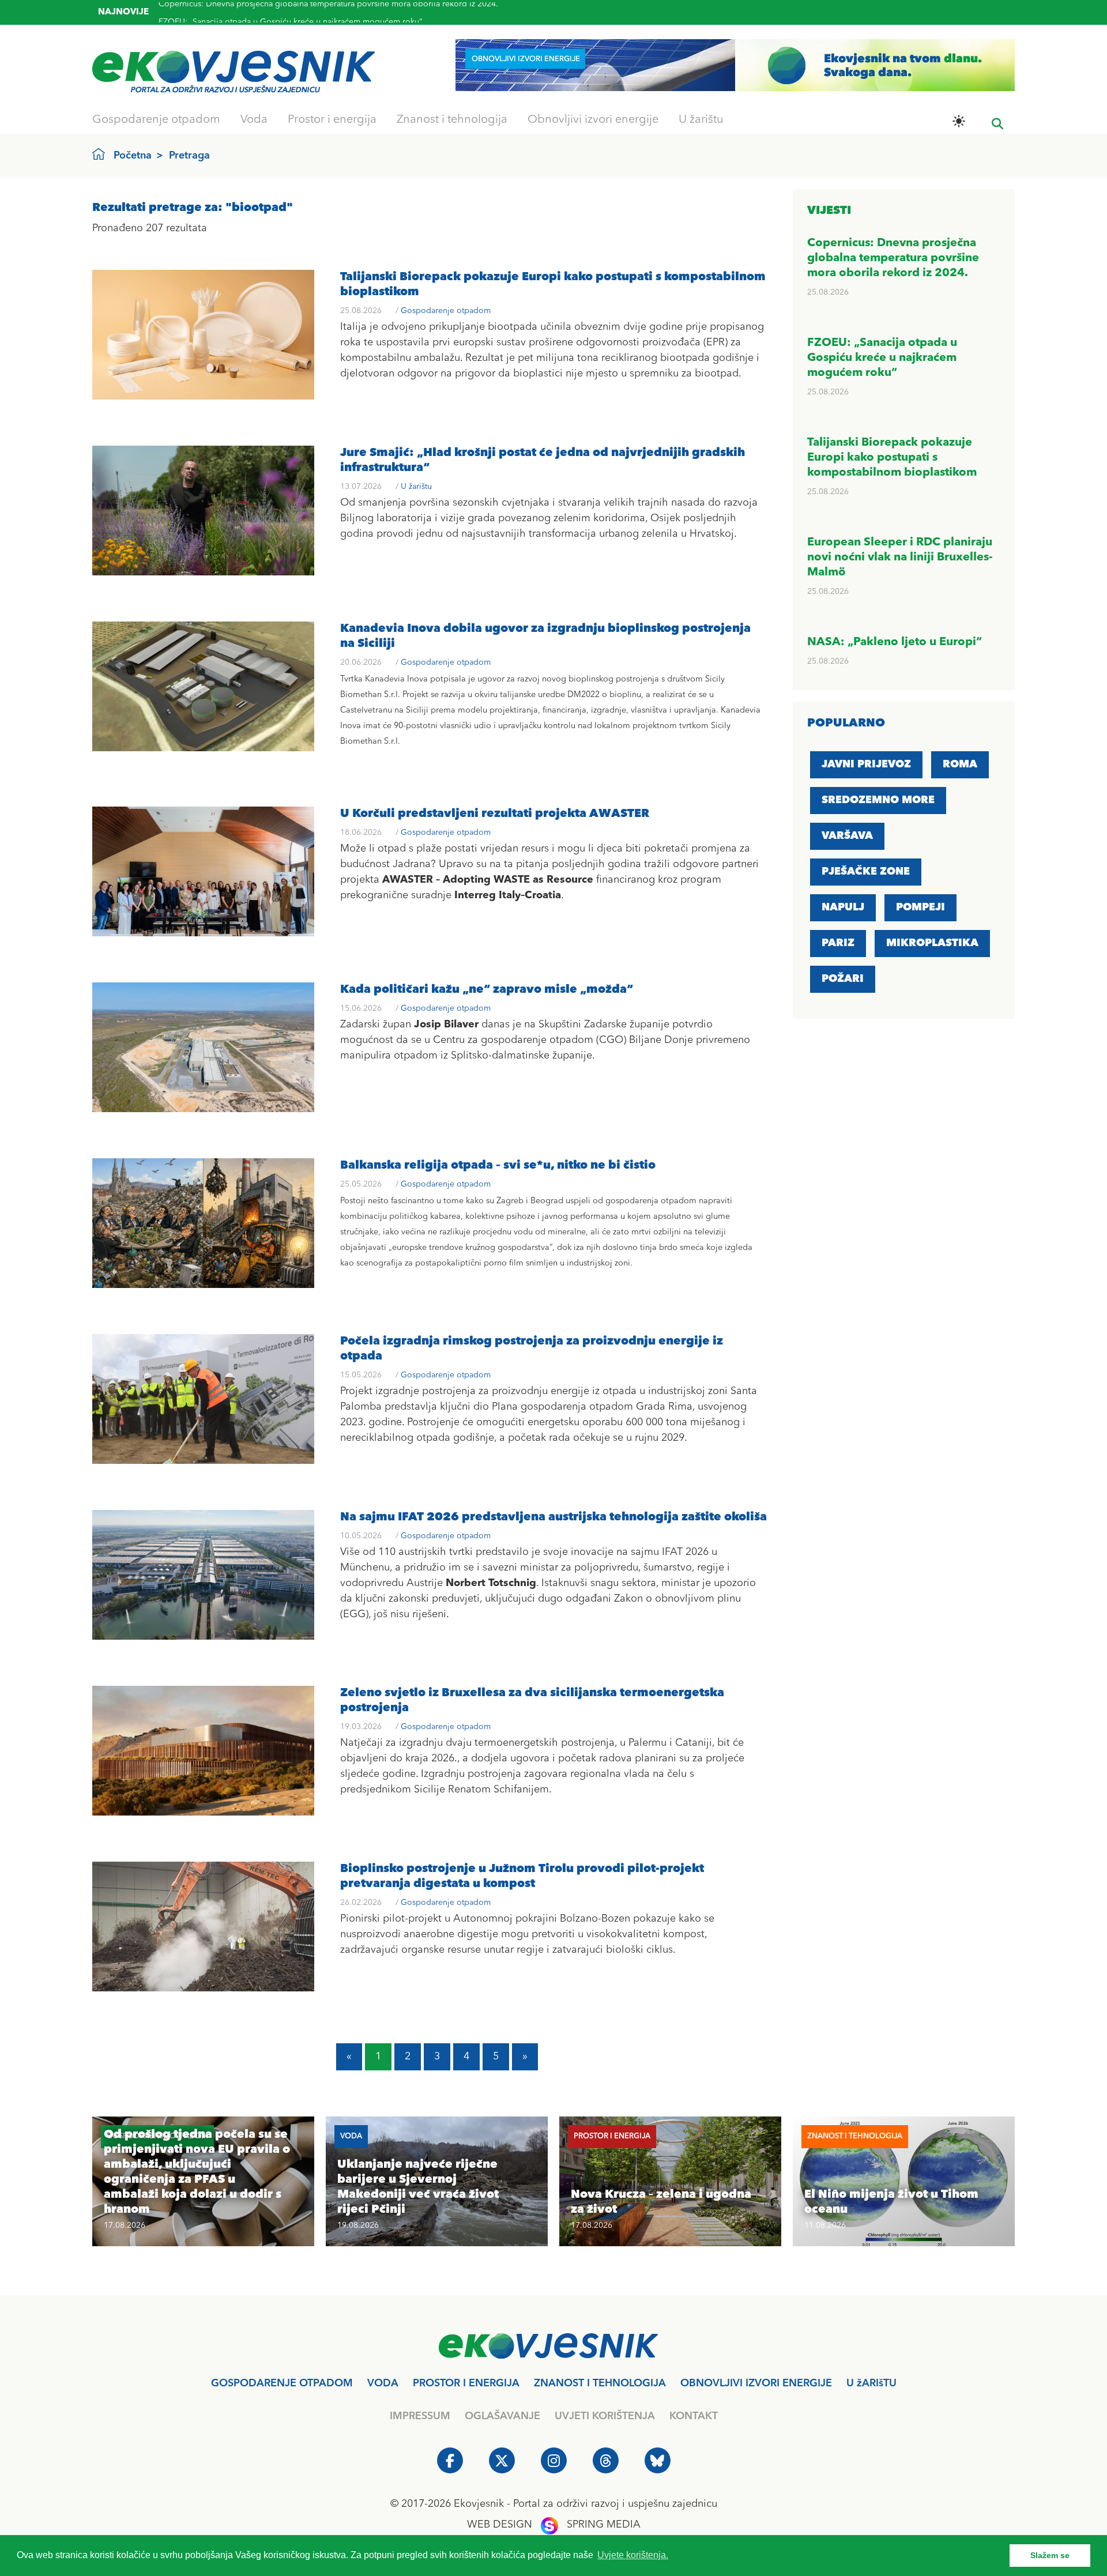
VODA (383, 2383)
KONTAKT (694, 2416)
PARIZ (838, 943)
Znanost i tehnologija (452, 120)
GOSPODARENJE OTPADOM (282, 2383)
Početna (133, 156)
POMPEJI (920, 907)
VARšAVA (847, 836)
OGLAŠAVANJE (502, 2416)
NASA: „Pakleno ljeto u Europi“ (895, 642)
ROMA (960, 764)
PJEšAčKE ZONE (866, 872)
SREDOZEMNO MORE (878, 800)
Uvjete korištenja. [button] (633, 2555)
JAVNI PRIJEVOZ (866, 764)
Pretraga (189, 156)
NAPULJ (843, 907)
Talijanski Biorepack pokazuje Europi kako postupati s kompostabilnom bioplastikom (316, 15)
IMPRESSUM (420, 2416)
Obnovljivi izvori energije (593, 120)
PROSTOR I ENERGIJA (466, 2383)
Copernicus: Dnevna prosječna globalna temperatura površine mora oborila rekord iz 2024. (893, 258)
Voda (254, 120)
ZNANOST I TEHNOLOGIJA (600, 2383)
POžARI (843, 979)
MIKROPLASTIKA (932, 943)
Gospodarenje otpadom (156, 120)
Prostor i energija (332, 120)
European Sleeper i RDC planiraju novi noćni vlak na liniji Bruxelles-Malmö (900, 558)
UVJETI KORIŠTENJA (605, 2416)
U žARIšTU (871, 2383)
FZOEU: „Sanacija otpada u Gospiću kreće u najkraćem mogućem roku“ (882, 358)
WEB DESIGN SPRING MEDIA (554, 2525)
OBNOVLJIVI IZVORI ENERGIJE (756, 2383)
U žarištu (701, 120)
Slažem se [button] (1050, 2555)
